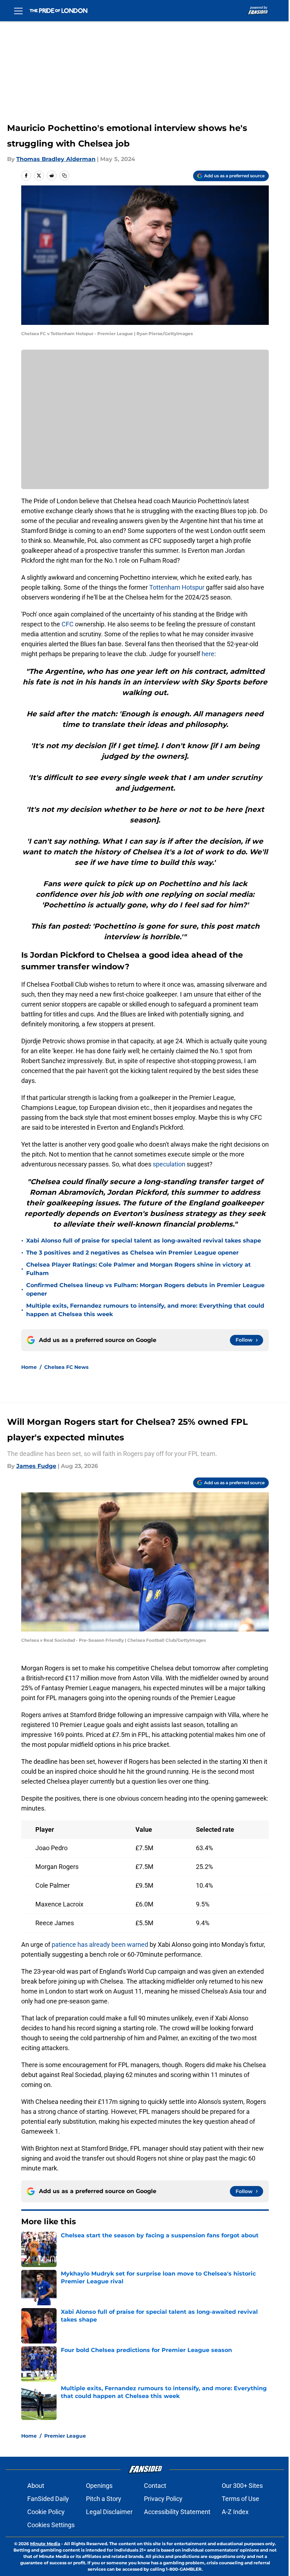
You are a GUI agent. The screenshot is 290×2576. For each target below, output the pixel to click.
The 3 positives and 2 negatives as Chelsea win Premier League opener (132, 1253)
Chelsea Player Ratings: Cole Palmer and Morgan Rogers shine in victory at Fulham (138, 1269)
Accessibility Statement (177, 2512)
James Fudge (36, 1466)
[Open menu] (18, 11)
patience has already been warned (100, 1944)
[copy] (64, 176)
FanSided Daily (48, 2499)
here (208, 654)
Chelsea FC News (66, 1367)
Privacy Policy (163, 2499)
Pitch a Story (104, 2499)
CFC (68, 624)
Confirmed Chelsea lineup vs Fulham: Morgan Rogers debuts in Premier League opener (145, 1289)
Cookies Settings (51, 2525)
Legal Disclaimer (109, 2512)
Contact (155, 2486)
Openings (99, 2486)
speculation (169, 1164)
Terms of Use (240, 2499)
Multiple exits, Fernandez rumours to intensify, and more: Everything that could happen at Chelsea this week (145, 1310)
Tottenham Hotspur (177, 587)
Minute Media (45, 2544)
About (36, 2486)
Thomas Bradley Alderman (56, 159)
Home (29, 1367)
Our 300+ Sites (242, 2486)
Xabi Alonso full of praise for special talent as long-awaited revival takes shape (144, 1241)
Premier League (65, 2436)
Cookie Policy (46, 2512)
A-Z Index (235, 2512)
